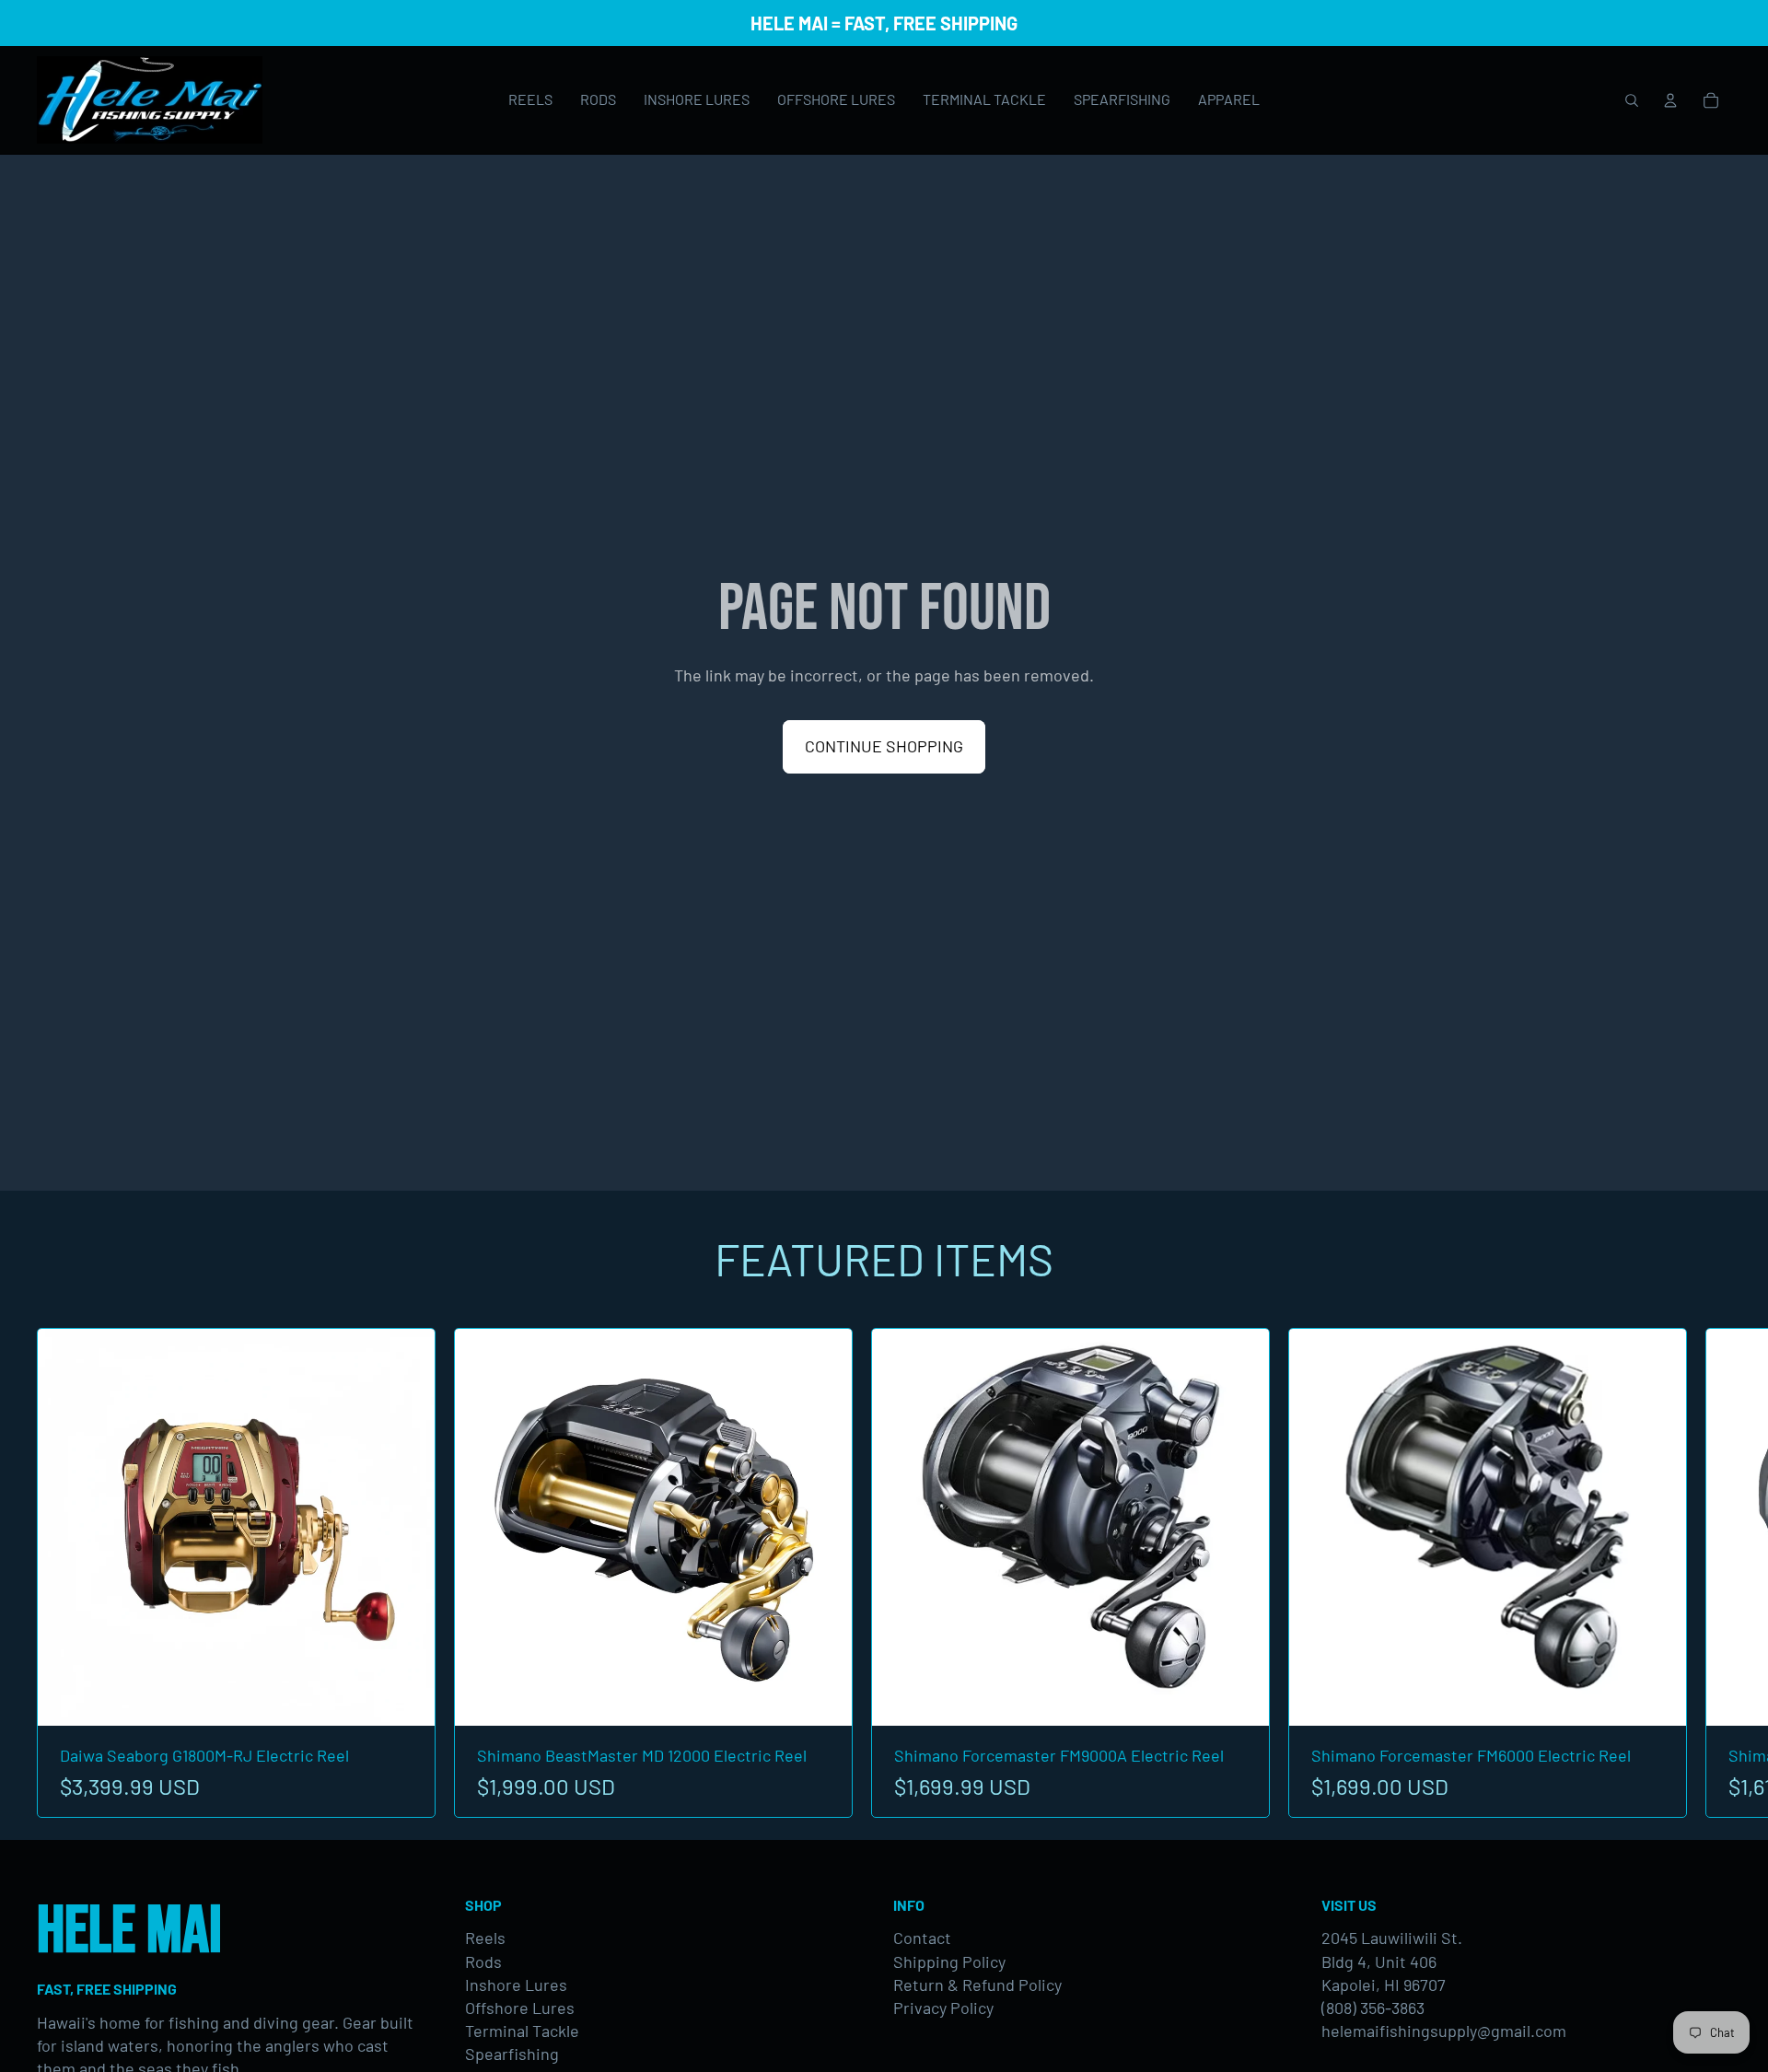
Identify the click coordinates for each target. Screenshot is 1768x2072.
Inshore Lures (516, 1985)
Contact (922, 1938)
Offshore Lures (520, 2008)
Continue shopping (884, 746)
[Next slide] (1711, 1573)
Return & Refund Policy (977, 1985)
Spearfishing (512, 2054)
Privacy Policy (943, 2008)
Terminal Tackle (522, 2031)
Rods (483, 1961)
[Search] (1632, 100)
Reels (485, 1938)
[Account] (1670, 100)
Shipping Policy (949, 1961)
